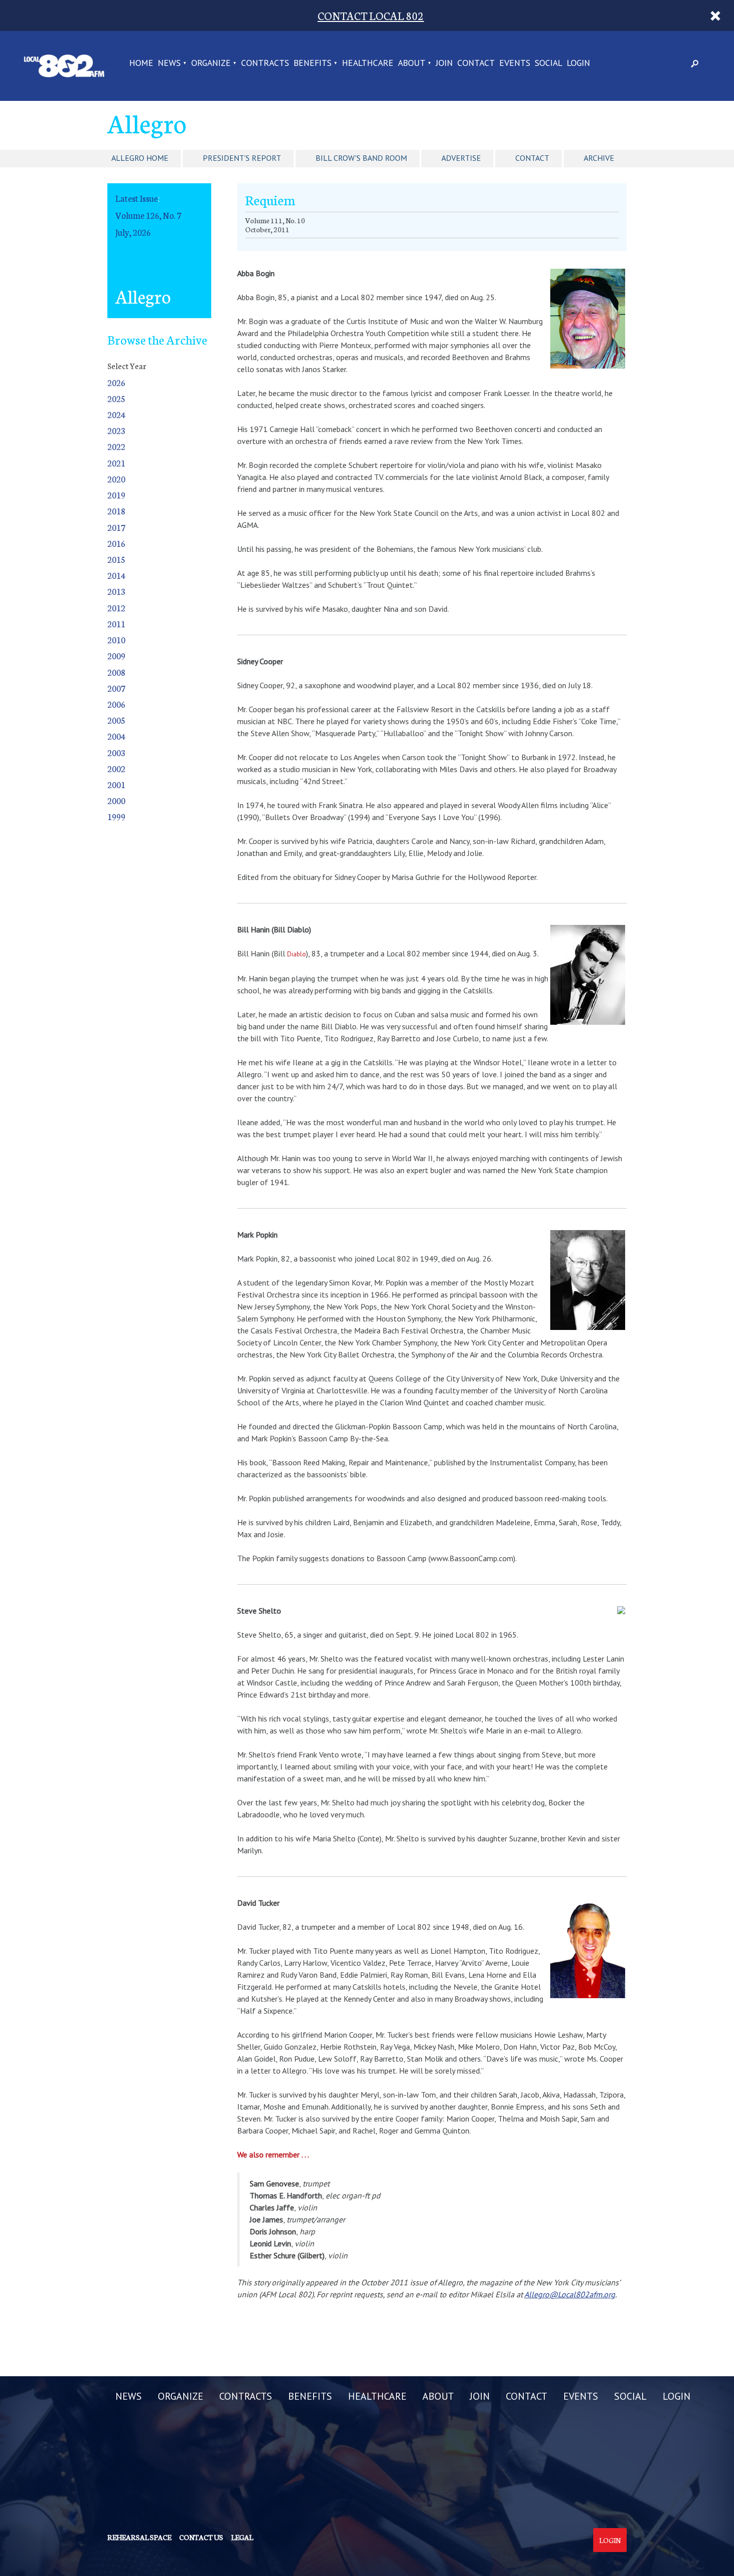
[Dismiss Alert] (716, 15)
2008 (116, 672)
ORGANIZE (211, 63)
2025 (116, 398)
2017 (116, 527)
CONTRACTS (265, 63)
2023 (116, 430)
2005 (116, 720)
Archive (599, 158)
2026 (116, 382)
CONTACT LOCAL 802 (371, 15)
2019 (116, 495)
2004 (116, 736)
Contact (532, 158)
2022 (116, 446)
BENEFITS (313, 63)
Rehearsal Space (139, 2537)
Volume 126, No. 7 (148, 215)
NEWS (169, 63)
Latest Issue (137, 198)
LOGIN (578, 63)
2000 (116, 800)
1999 (116, 816)
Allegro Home (140, 158)
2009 (116, 655)
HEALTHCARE (368, 63)
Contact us (201, 2537)
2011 (116, 624)
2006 (116, 704)
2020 (116, 479)
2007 (116, 688)
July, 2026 (133, 232)
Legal (242, 2537)
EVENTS (515, 63)
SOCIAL (549, 63)
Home (141, 63)
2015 (116, 559)
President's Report (242, 158)
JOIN (444, 63)
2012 (116, 608)
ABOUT (412, 63)
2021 (116, 463)
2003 (116, 752)
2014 (116, 575)
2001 (116, 784)
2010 (116, 640)
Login (610, 2540)
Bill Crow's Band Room (361, 158)
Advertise (461, 158)
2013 (116, 591)
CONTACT (476, 63)
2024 (116, 414)
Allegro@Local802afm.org (570, 2294)
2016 (116, 543)
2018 (116, 511)
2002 (116, 768)
